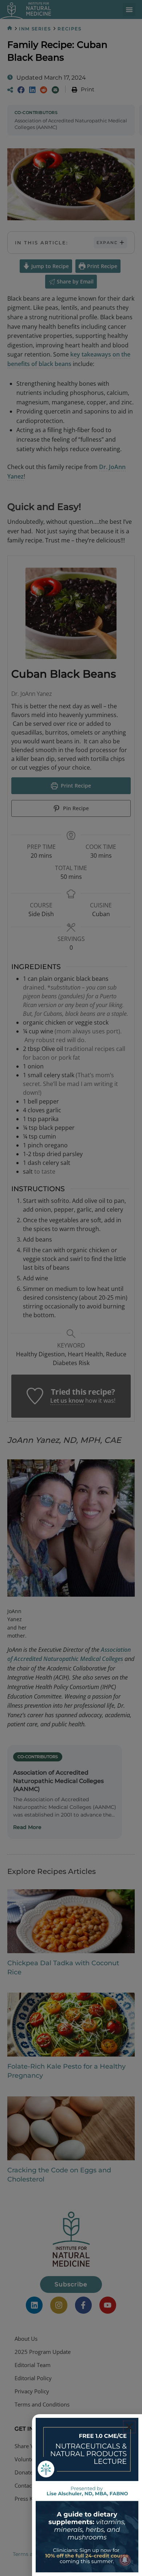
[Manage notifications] (125, 2560)
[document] (71, 1288)
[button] (129, 2427)
